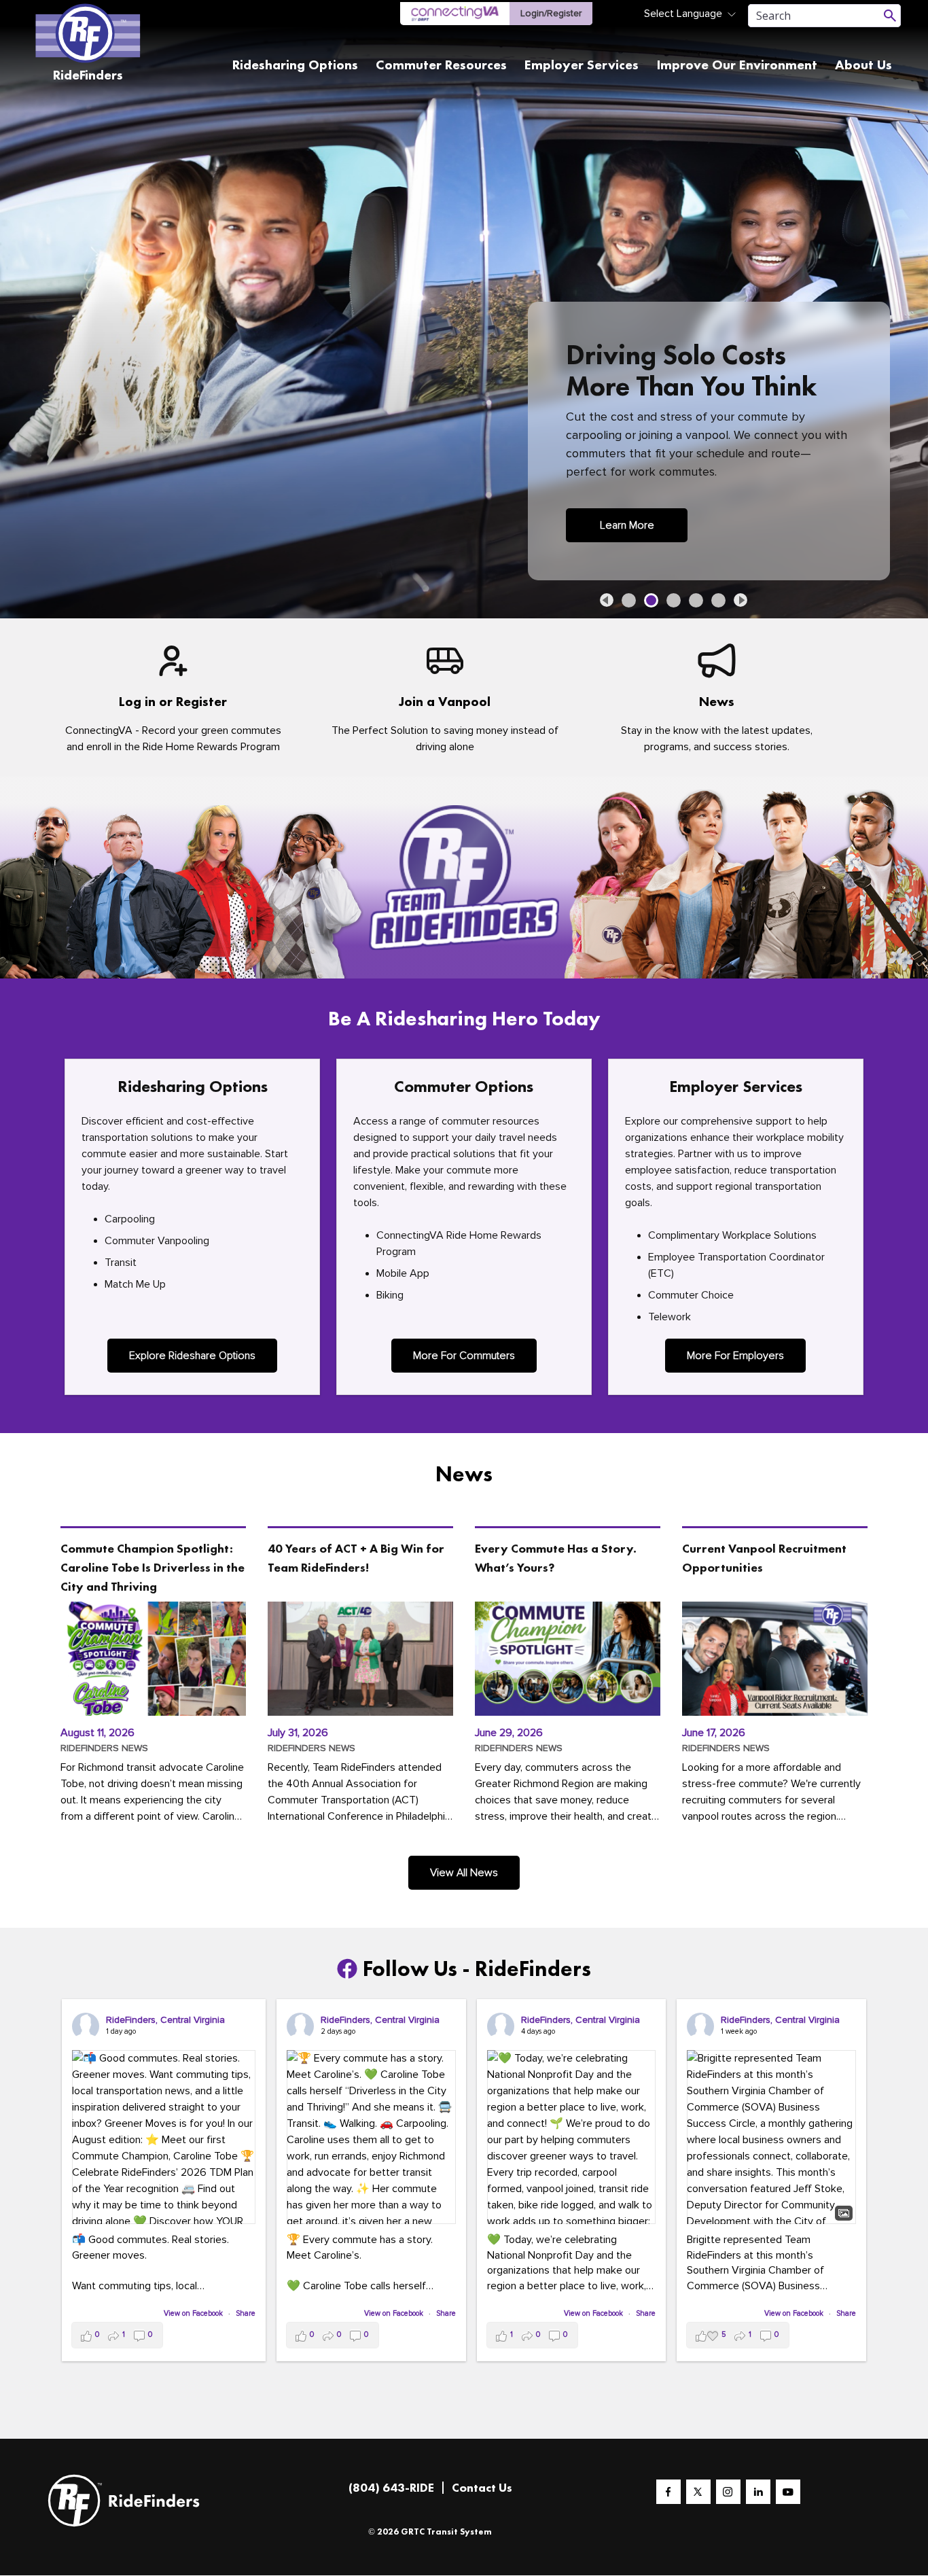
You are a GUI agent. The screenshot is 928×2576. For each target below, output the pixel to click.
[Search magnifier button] (890, 16)
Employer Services (582, 65)
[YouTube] (788, 2492)
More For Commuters (464, 1356)
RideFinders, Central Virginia (165, 2020)
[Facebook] (668, 2492)
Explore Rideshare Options (192, 1356)
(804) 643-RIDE (391, 2487)
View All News (464, 1873)
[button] (607, 600)
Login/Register (551, 13)
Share (246, 2313)
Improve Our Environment (737, 65)
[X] (698, 2492)
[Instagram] (728, 2492)
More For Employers (735, 1356)
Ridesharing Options (295, 65)
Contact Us (482, 2487)
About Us (863, 65)
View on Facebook (194, 2313)
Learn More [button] (627, 525)
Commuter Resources (441, 65)
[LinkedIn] (758, 2492)
